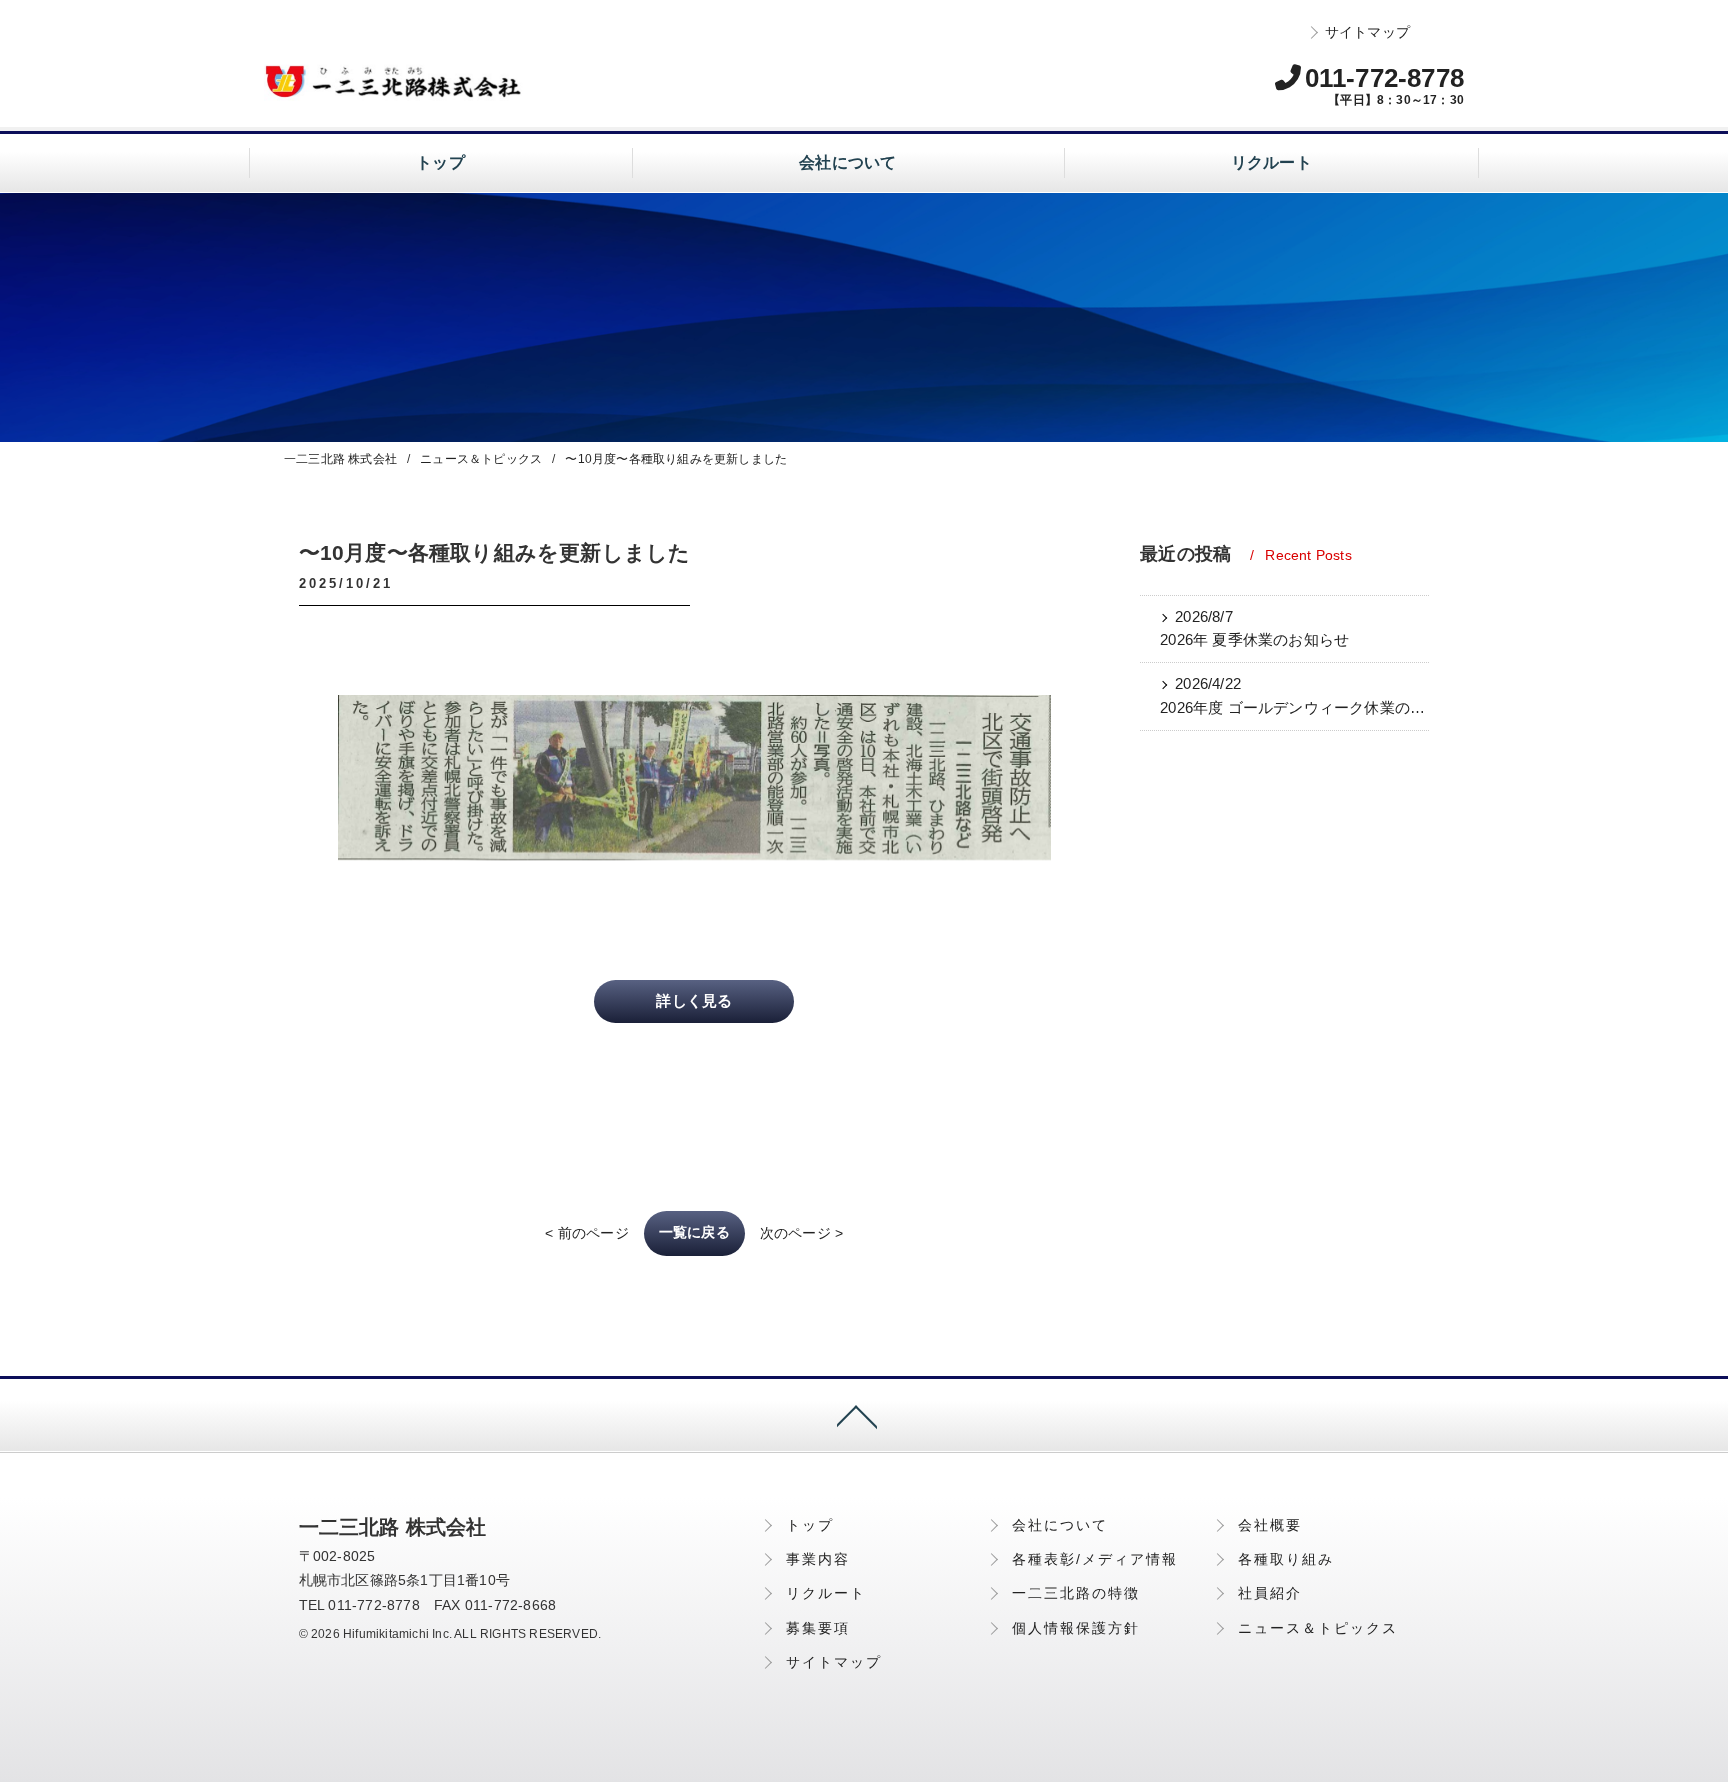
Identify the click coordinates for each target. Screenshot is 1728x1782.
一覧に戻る (694, 1232)
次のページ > (801, 1233)
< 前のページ (586, 1233)
